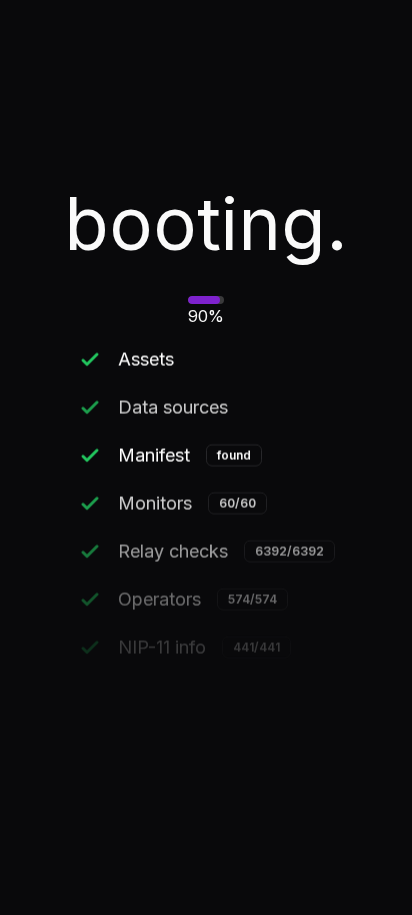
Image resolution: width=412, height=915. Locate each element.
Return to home (206, 537)
